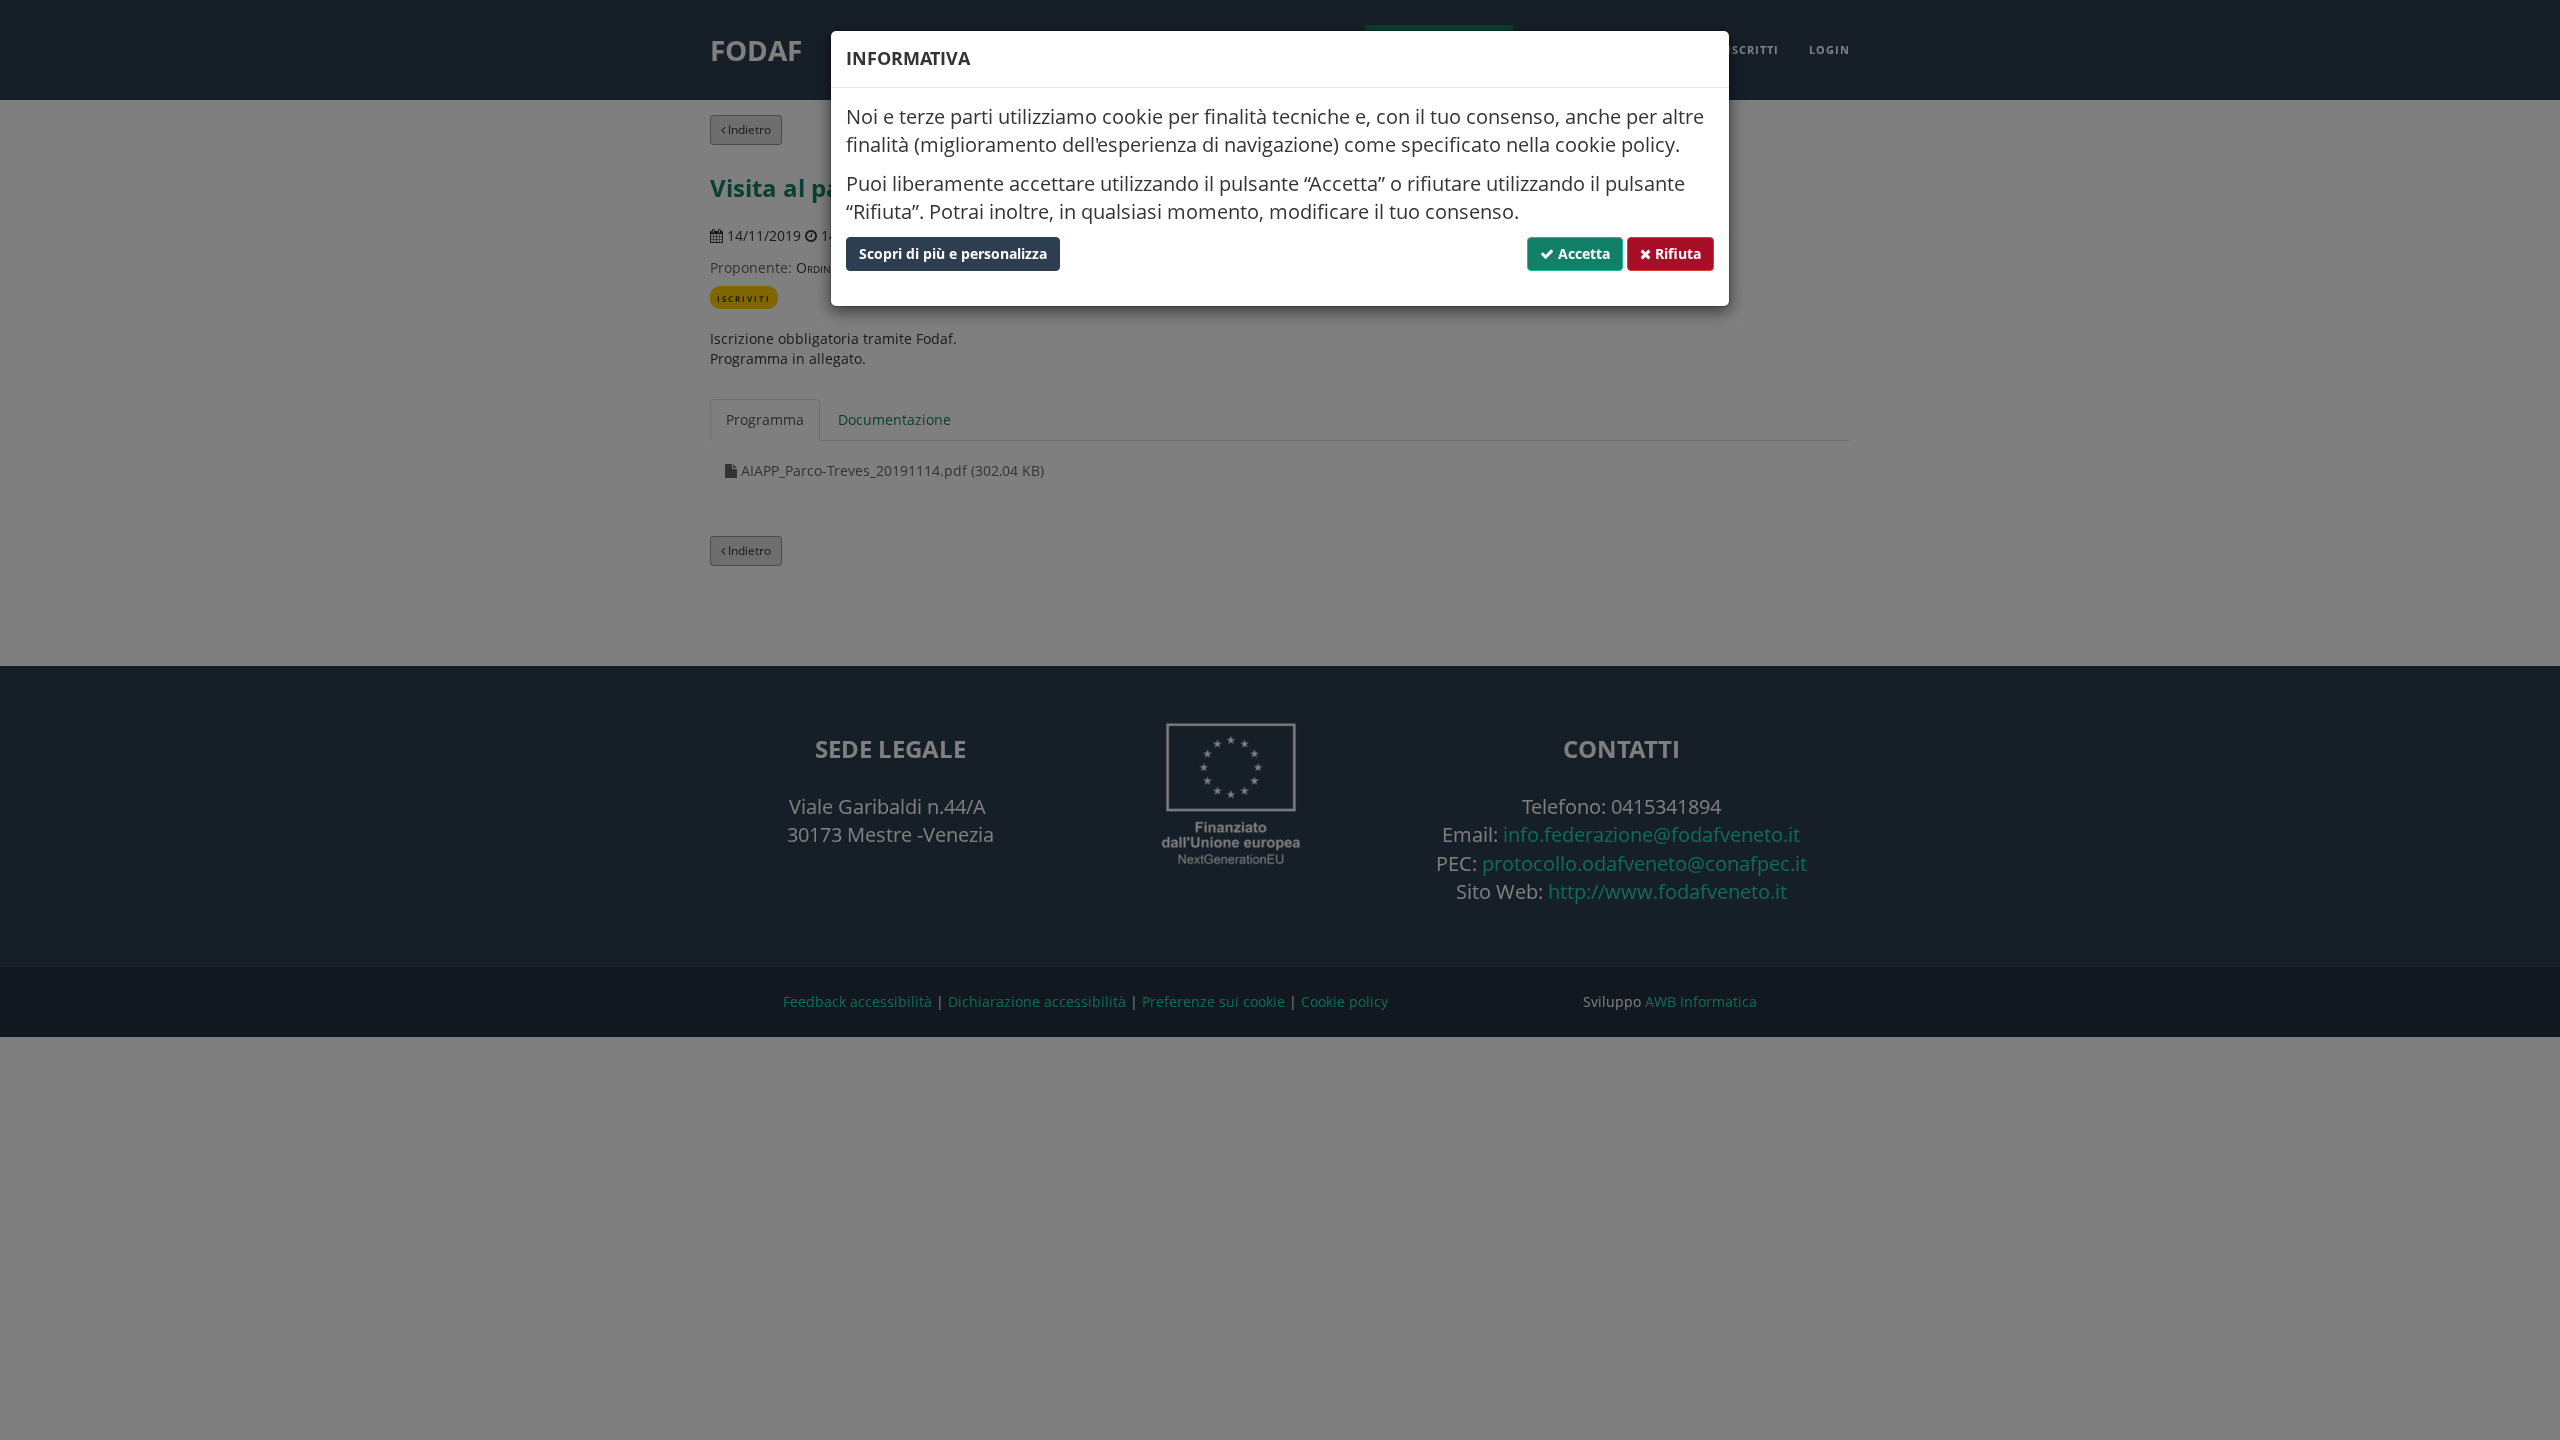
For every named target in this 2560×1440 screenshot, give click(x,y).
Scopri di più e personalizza (953, 253)
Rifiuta (1676, 253)
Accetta (1582, 253)
